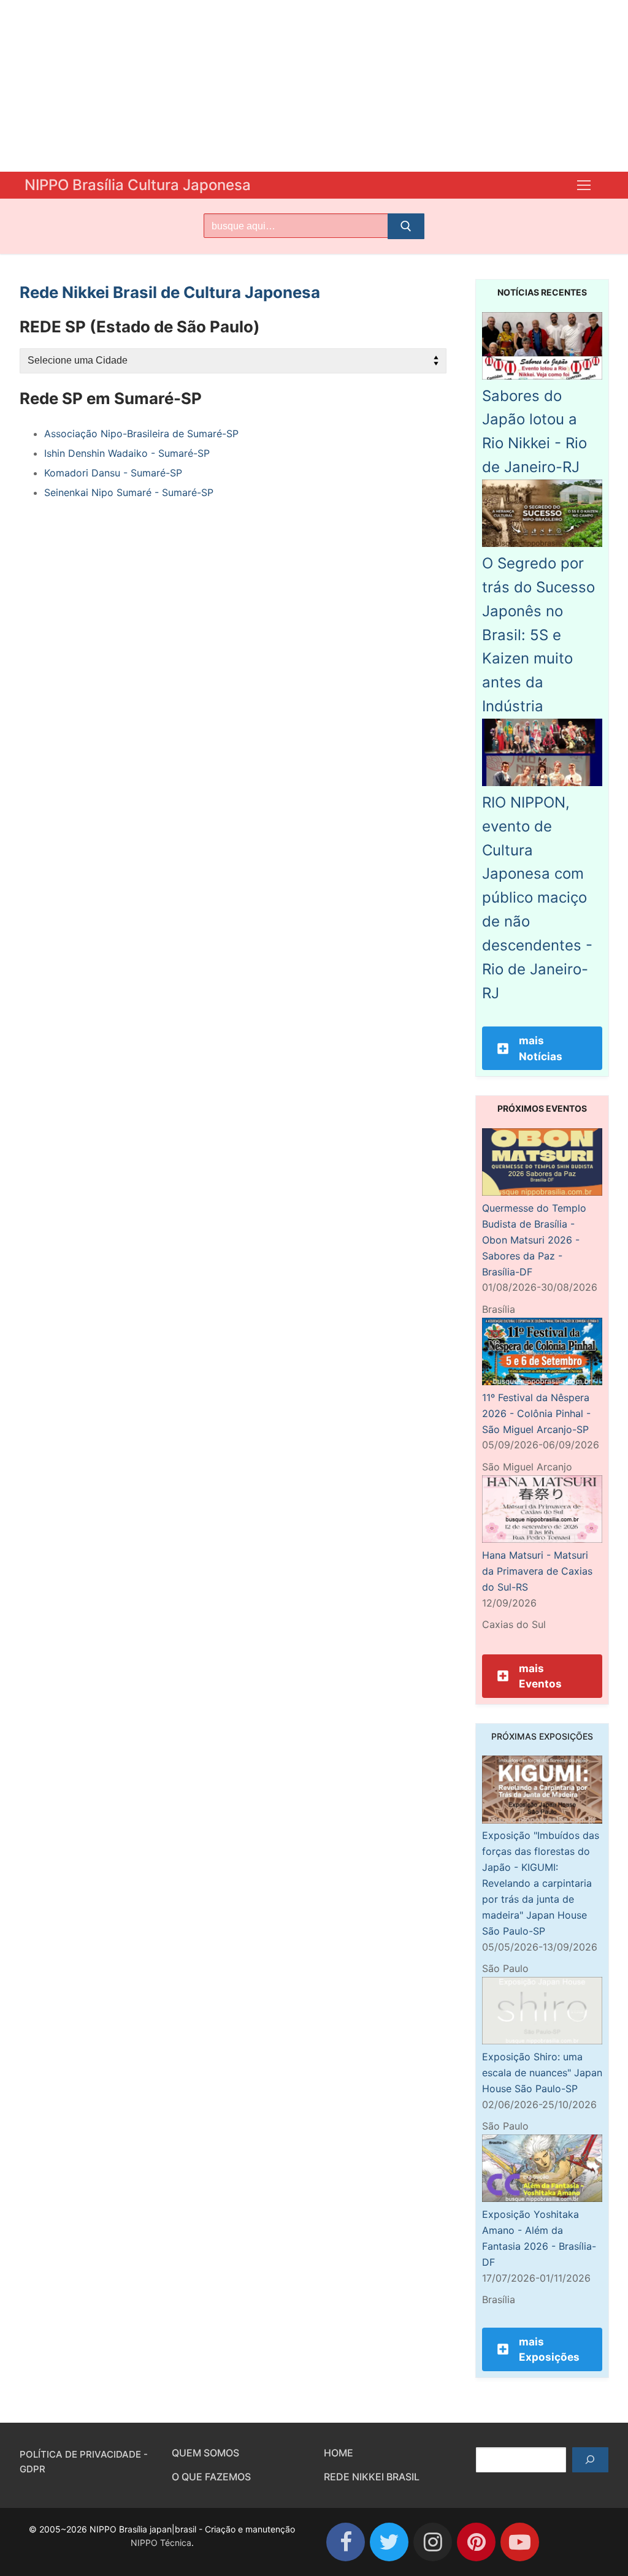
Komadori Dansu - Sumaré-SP (113, 473)
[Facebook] (346, 2542)
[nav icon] (584, 185)
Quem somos (205, 2453)
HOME (339, 2453)
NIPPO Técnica (161, 2543)
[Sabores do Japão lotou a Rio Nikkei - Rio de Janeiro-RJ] (542, 376)
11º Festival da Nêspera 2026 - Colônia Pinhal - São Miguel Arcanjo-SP (536, 1413)
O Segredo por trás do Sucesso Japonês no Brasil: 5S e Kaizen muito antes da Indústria (538, 635)
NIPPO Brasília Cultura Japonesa (138, 185)
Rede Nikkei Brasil (372, 2477)
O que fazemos (211, 2477)
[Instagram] (433, 2542)
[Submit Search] (406, 226)
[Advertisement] (314, 86)
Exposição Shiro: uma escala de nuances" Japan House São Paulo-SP (542, 2073)
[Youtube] (520, 2542)
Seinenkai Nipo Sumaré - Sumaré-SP (129, 492)
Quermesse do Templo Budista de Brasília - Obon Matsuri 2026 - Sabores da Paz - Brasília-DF (534, 1240)
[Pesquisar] (590, 2460)
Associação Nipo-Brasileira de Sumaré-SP (141, 434)
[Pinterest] (476, 2542)
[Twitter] (389, 2542)
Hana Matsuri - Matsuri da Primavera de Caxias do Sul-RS (537, 1571)
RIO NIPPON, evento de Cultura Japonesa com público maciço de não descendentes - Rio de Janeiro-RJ (537, 898)
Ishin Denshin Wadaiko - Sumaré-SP (127, 453)
